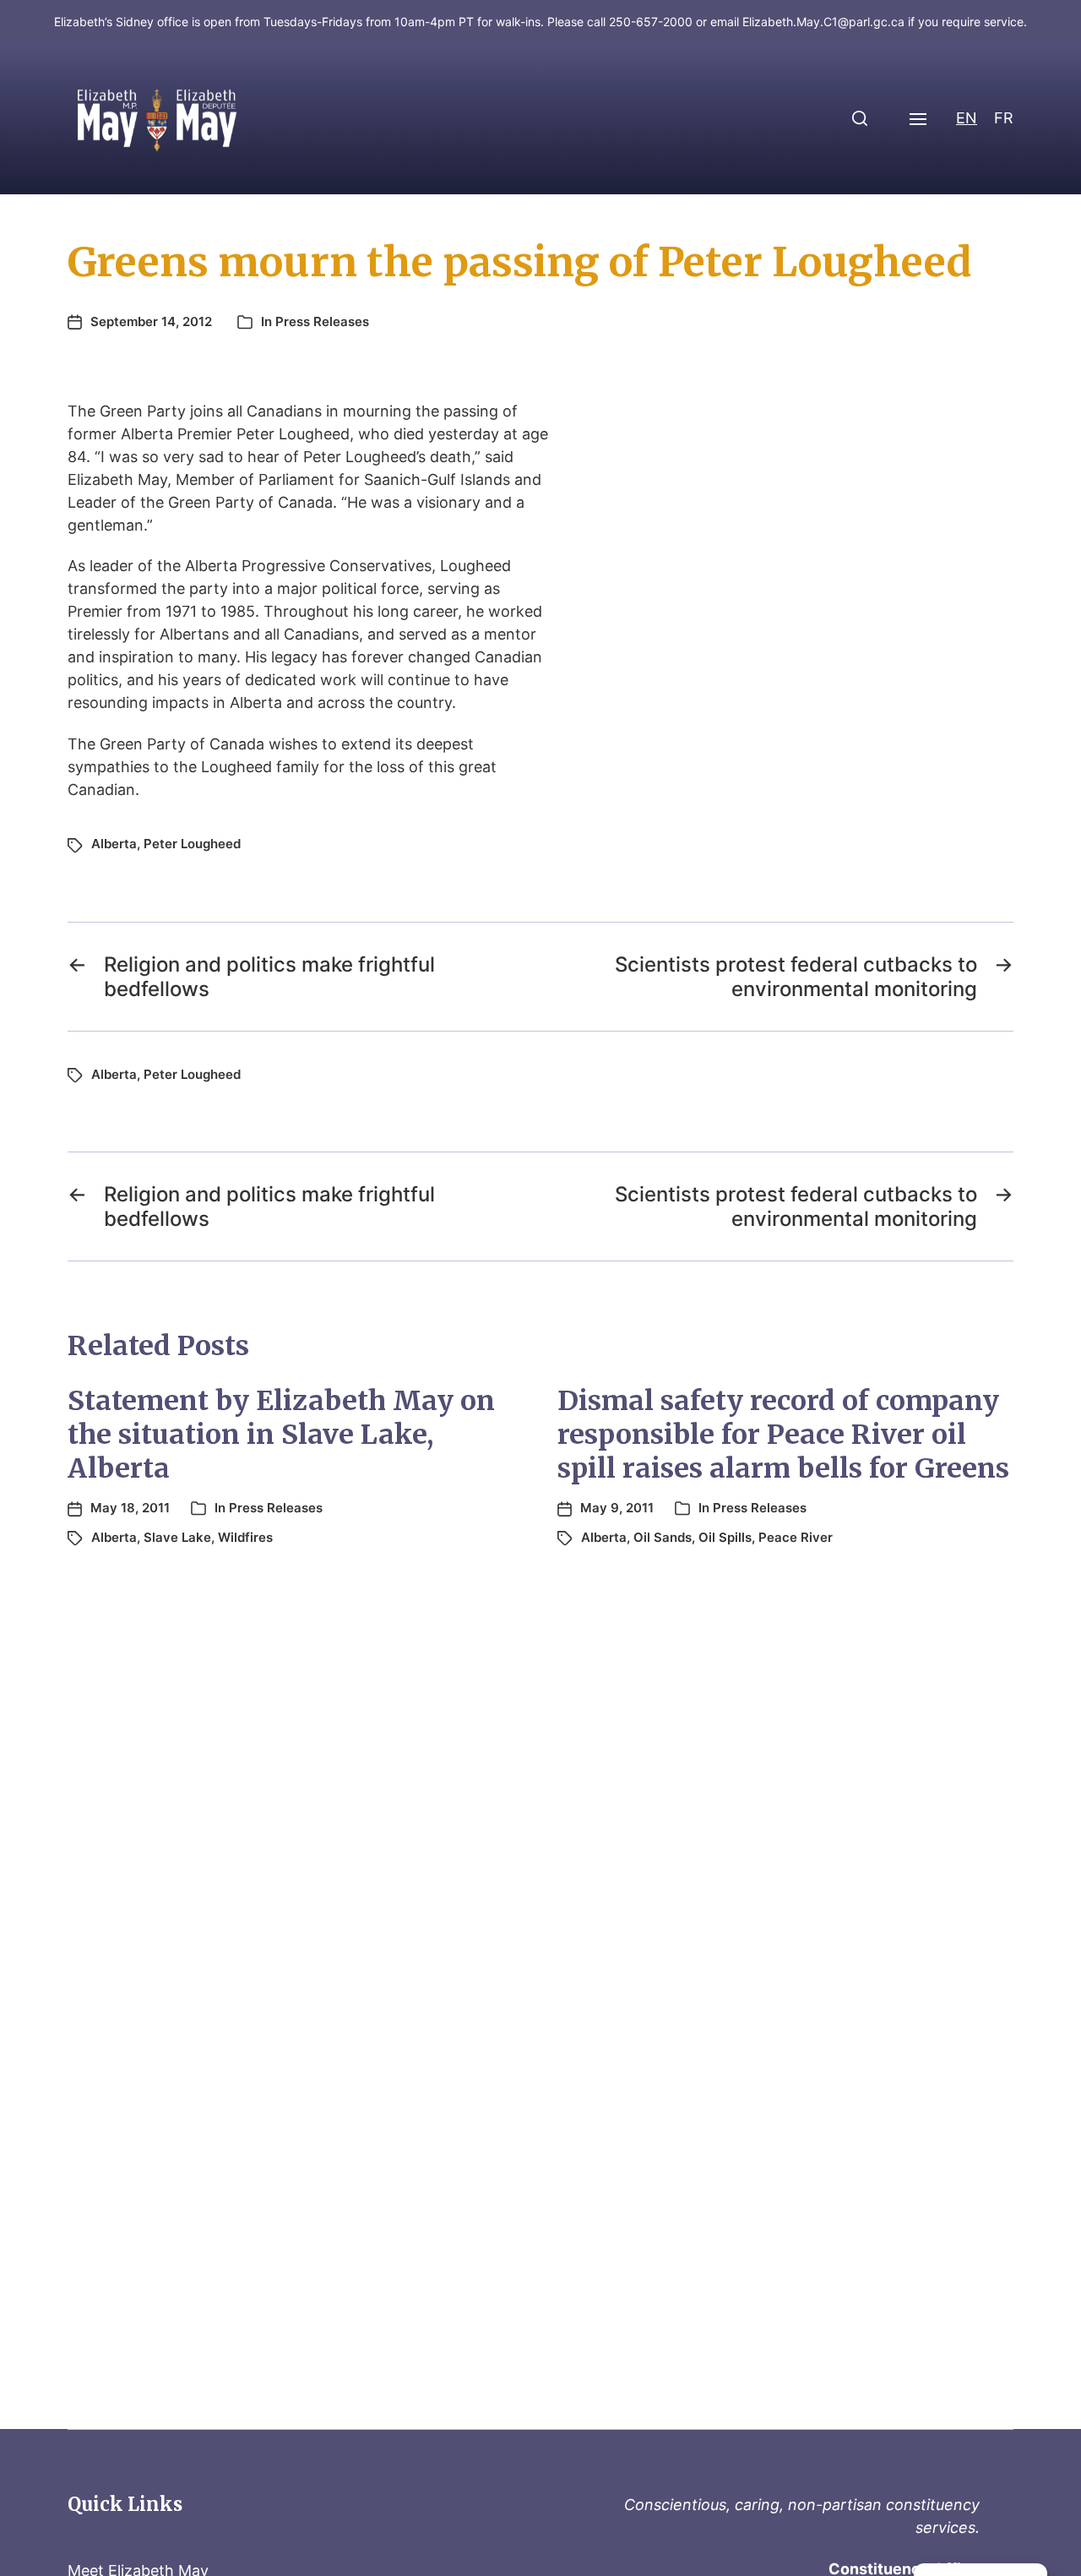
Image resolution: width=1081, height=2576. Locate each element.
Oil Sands (663, 1537)
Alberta (114, 844)
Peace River (796, 1537)
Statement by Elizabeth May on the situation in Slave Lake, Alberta (281, 1435)
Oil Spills (725, 1537)
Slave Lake (177, 1537)
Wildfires (245, 1537)
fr (1004, 118)
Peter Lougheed (192, 844)
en (967, 118)
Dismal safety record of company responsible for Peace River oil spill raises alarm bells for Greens (783, 1435)
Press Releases (322, 321)
